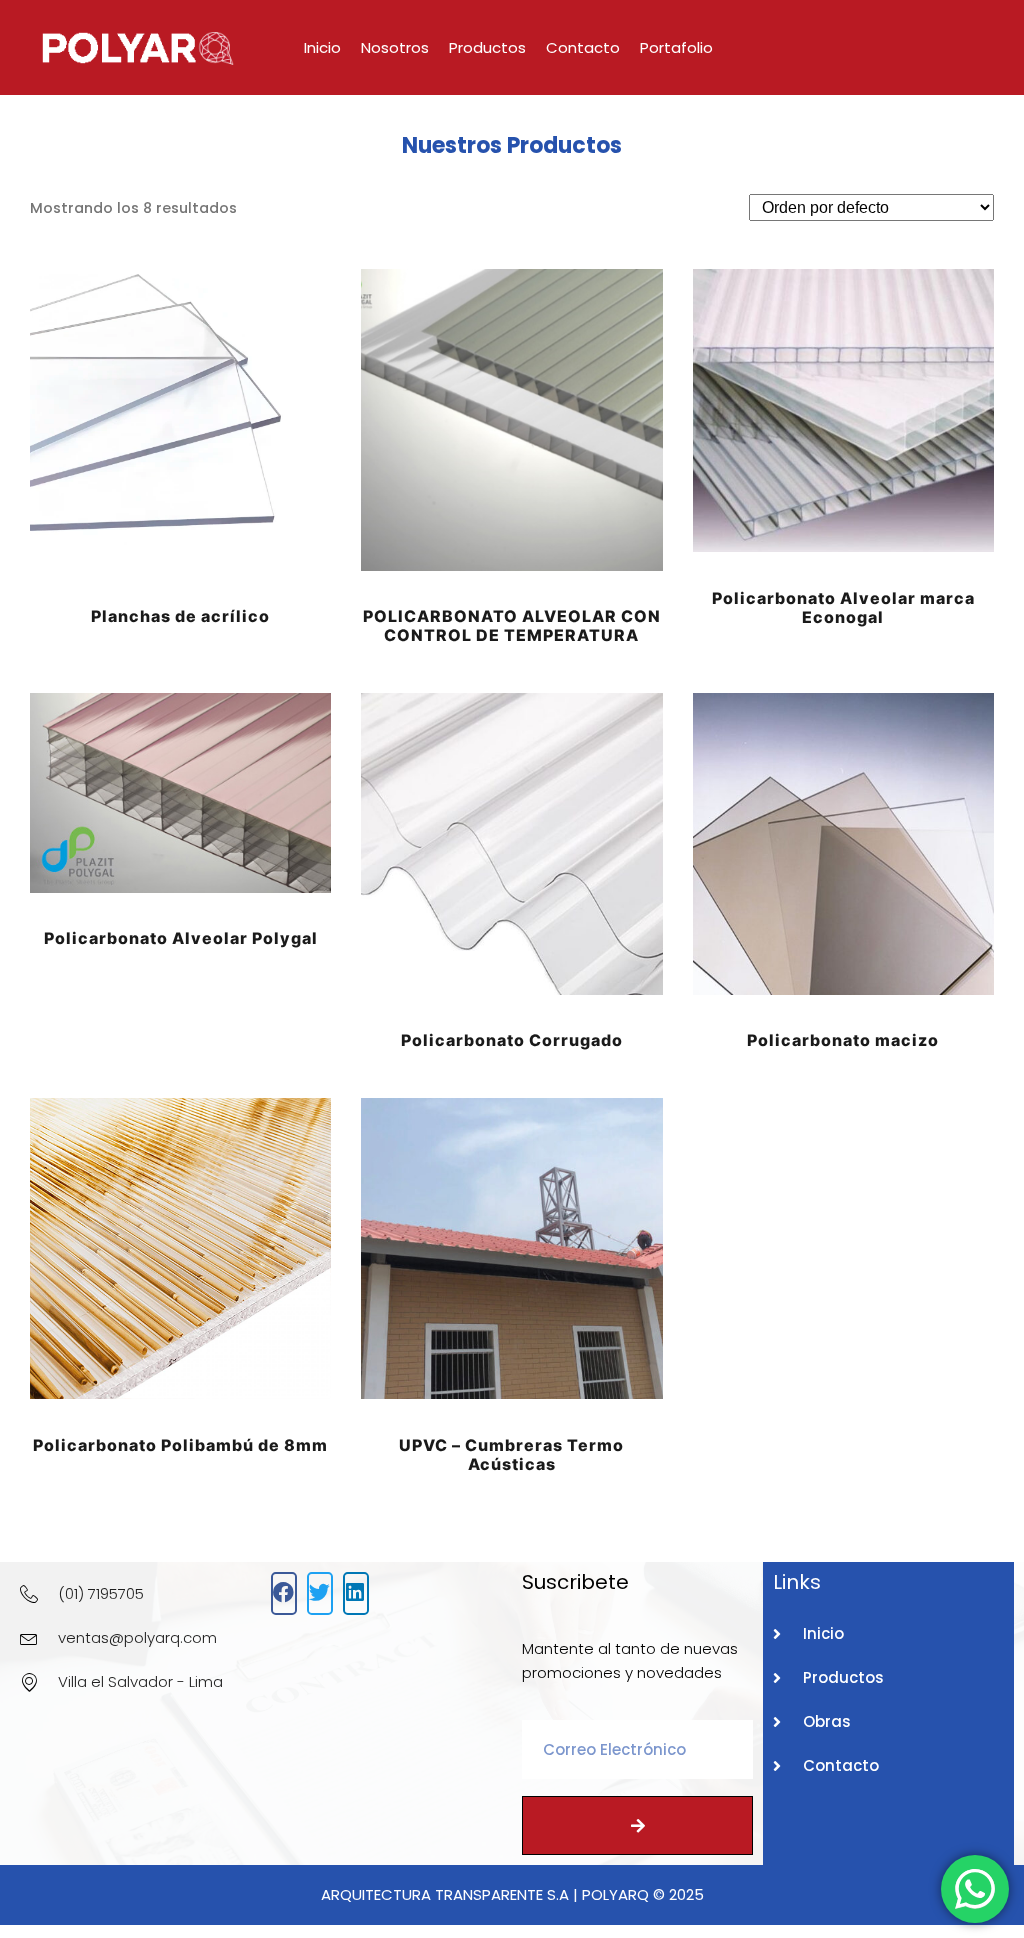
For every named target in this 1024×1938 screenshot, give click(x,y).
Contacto (583, 47)
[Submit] (637, 1825)
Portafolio (676, 47)
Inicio (322, 47)
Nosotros (395, 47)
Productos (487, 47)
